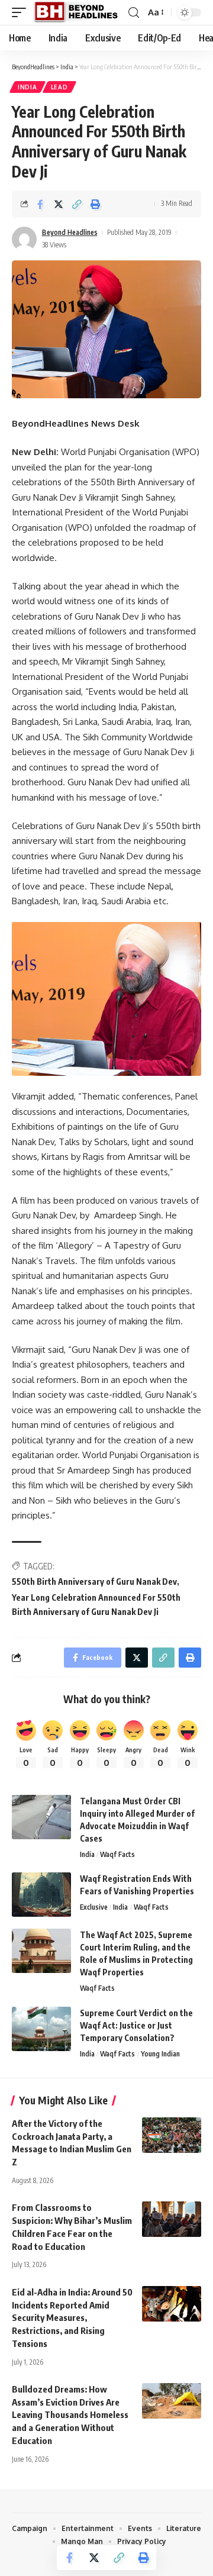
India (28, 87)
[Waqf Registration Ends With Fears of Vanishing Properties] (41, 1895)
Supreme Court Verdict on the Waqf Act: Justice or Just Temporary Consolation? (136, 2025)
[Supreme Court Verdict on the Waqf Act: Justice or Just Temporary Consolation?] (41, 2029)
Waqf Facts (117, 1854)
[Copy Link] (77, 204)
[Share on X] (59, 204)
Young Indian (160, 2054)
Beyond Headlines (70, 232)
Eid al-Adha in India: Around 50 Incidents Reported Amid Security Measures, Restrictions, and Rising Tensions (72, 2318)
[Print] (95, 204)
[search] (134, 13)
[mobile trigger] (22, 12)
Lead (59, 87)
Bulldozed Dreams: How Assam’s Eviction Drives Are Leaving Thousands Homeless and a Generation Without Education (70, 2415)
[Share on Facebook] (40, 204)
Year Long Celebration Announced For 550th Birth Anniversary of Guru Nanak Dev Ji (96, 1605)
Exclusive (94, 1907)
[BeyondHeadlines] (80, 12)
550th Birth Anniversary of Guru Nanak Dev (94, 1582)
